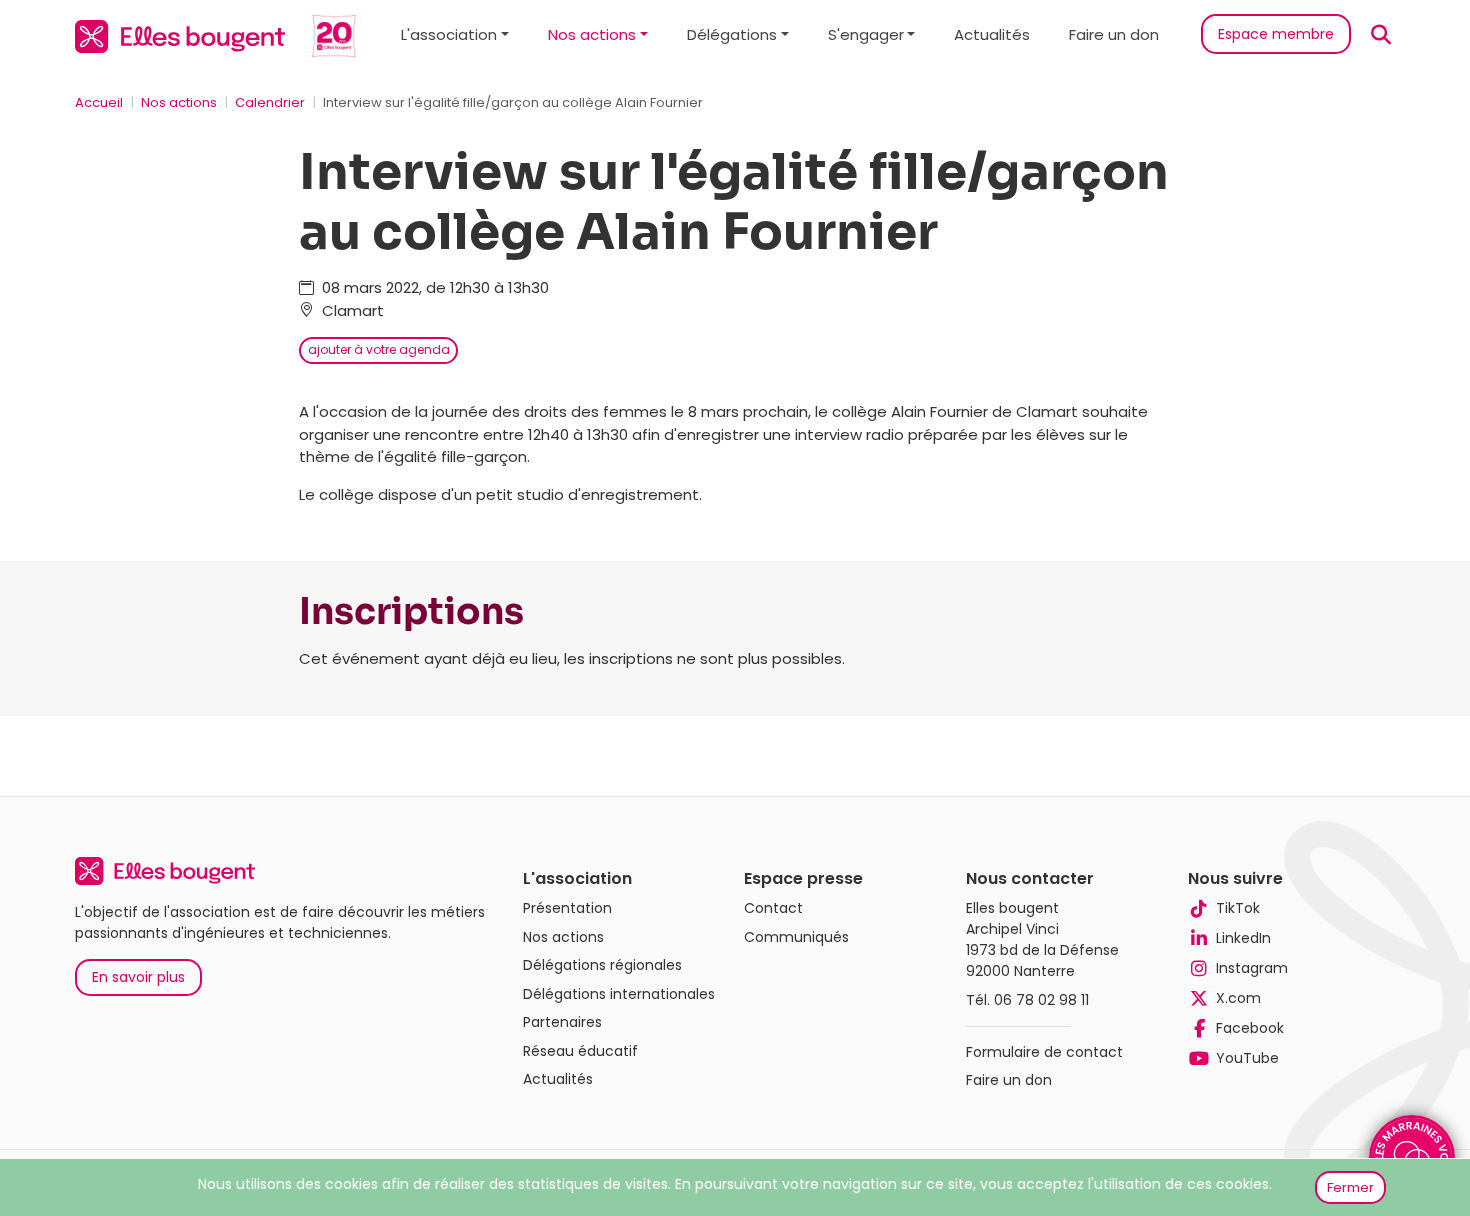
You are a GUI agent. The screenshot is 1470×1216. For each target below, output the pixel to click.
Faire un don (1114, 34)
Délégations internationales (619, 994)
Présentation (567, 908)
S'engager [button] (866, 34)
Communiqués (796, 937)
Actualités (992, 34)
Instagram (1252, 968)
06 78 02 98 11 (1041, 1000)
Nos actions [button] (592, 34)
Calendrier (270, 102)
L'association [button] (449, 34)
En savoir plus (138, 977)
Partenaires (562, 1022)
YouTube (1247, 1058)
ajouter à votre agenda (379, 349)
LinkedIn (1243, 938)
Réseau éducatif (580, 1051)
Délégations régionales (602, 965)
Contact (773, 908)
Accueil (99, 102)
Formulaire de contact (1044, 1052)
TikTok (1238, 908)
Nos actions (179, 102)
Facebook (1250, 1028)
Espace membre (1276, 34)
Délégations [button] (732, 34)
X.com (1238, 998)
